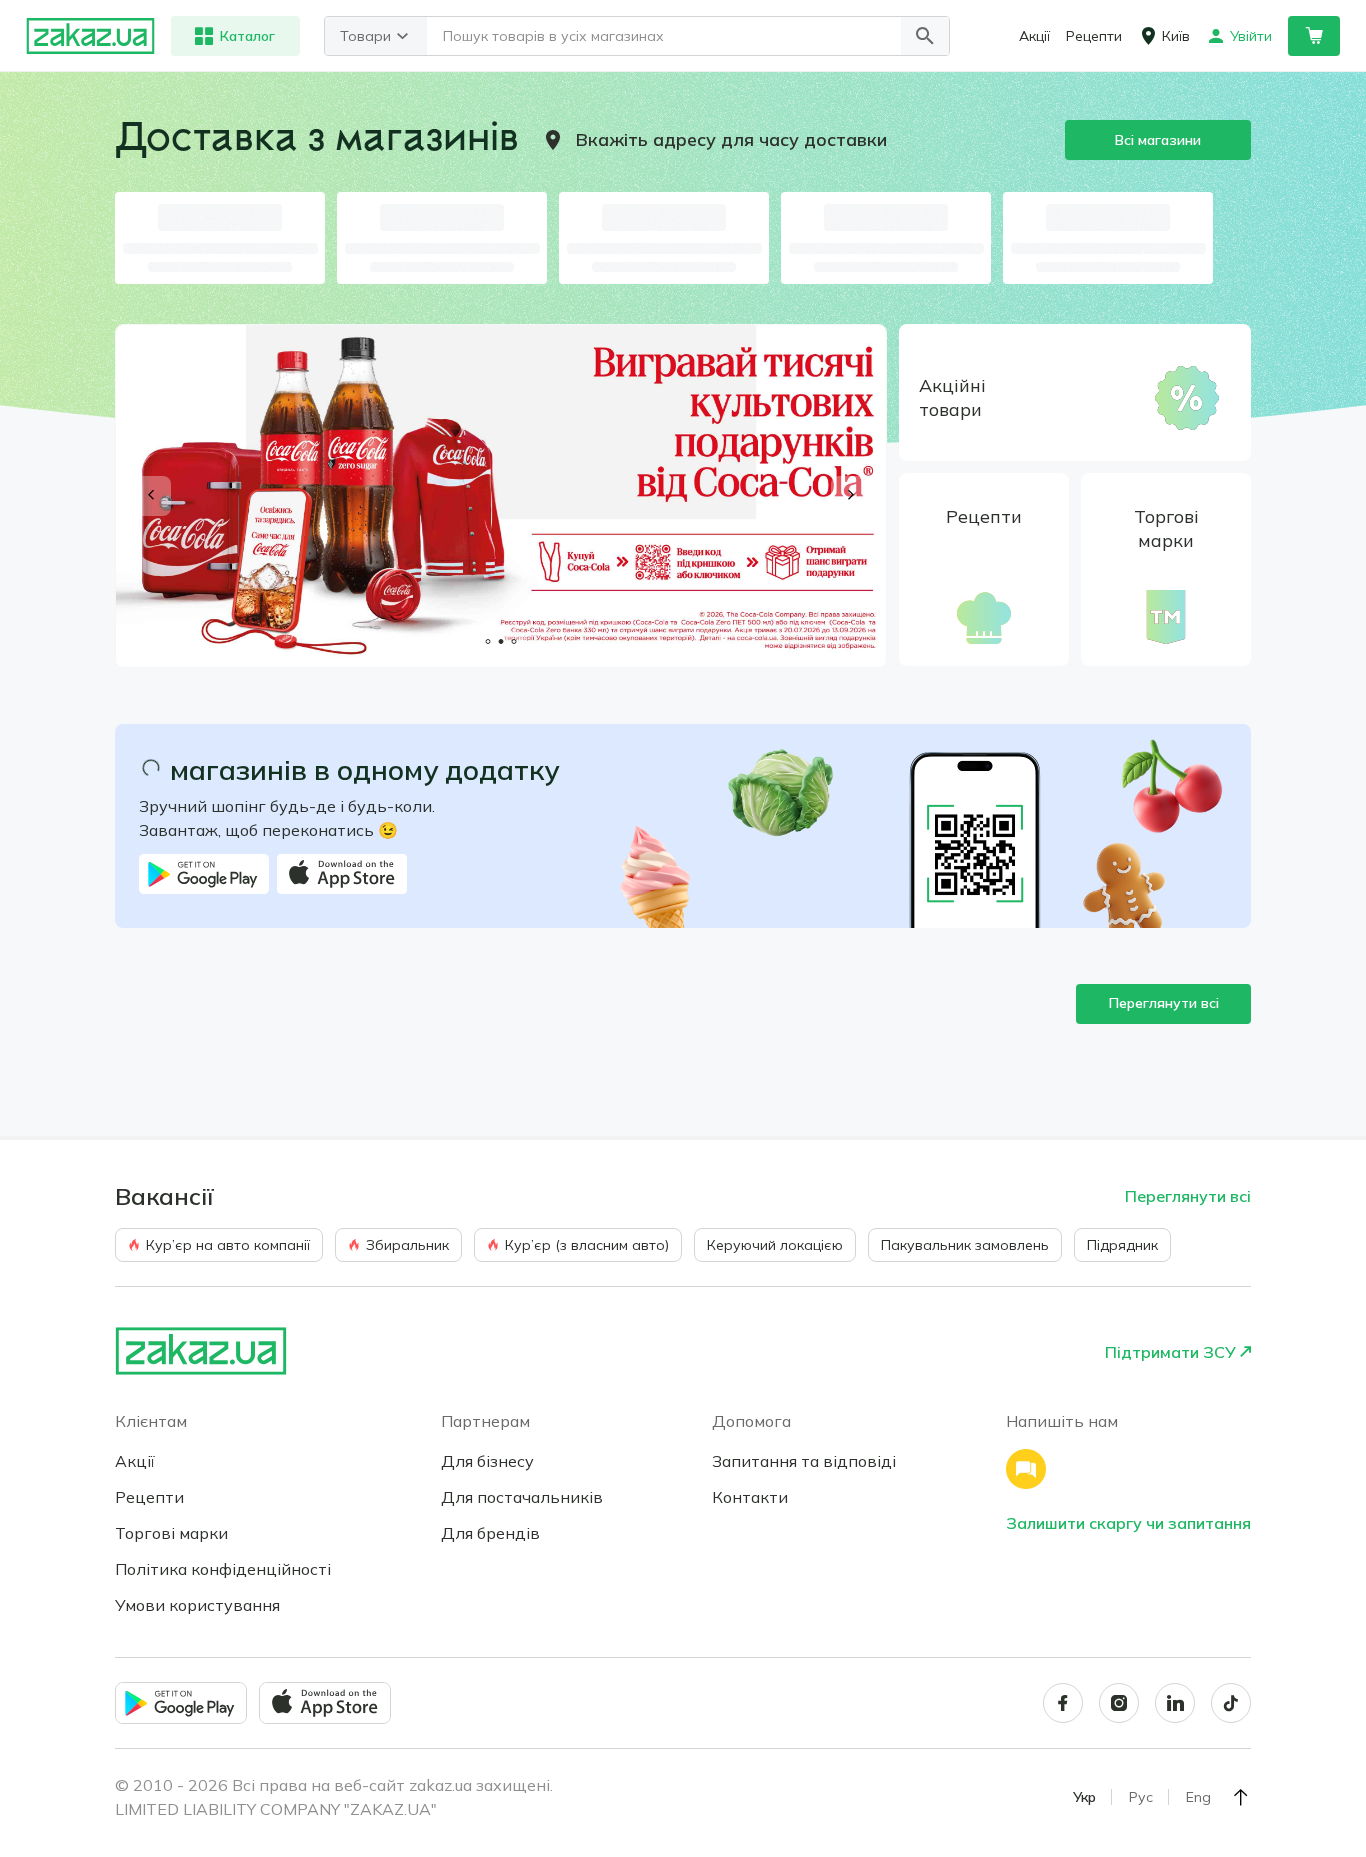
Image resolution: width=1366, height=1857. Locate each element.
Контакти (750, 1497)
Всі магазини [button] (1158, 140)
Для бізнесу (487, 1461)
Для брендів (490, 1533)
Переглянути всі (1164, 1003)
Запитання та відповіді (804, 1461)
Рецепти (149, 1497)
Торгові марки (171, 1533)
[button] (925, 36)
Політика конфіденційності (223, 1569)
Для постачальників (522, 1497)
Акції (135, 1461)
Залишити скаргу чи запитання (1128, 1523)
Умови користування (197, 1605)
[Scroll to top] (1241, 1797)
